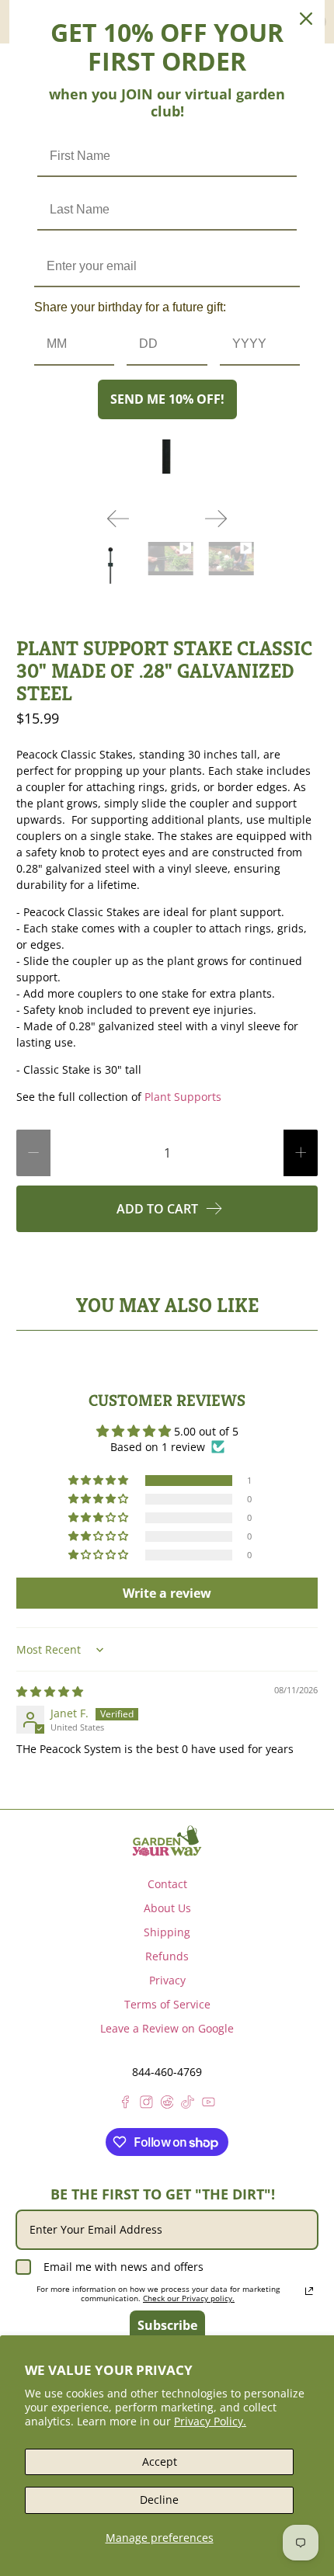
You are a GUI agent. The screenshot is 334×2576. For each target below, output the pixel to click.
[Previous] (118, 519)
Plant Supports (183, 1097)
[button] (99, 1481)
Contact (167, 1884)
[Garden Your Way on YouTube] (209, 2104)
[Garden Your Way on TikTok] (188, 2104)
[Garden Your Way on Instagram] (146, 2104)
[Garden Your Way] (167, 1841)
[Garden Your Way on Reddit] (167, 2104)
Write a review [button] (167, 1593)
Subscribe (167, 2325)
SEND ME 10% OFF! (167, 399)
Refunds (167, 1956)
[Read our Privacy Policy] (309, 2291)
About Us (167, 1908)
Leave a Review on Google (167, 2028)
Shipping (167, 1932)
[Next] (216, 519)
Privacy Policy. (210, 2421)
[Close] (306, 19)
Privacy (167, 1980)
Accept (160, 2461)
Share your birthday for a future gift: (130, 307)
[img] (50, 1691)
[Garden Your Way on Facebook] (125, 2104)
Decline (159, 2500)
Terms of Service (167, 2004)
